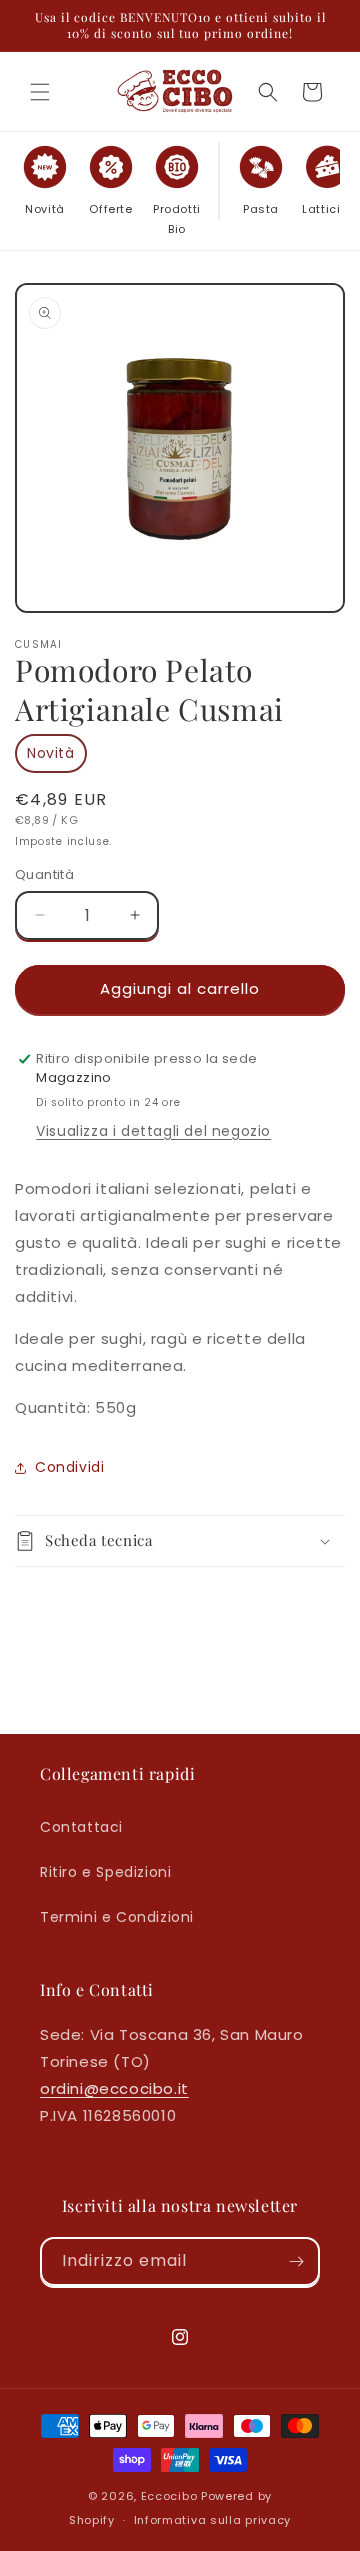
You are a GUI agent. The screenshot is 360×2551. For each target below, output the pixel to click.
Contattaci (81, 1827)
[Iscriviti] (296, 2261)
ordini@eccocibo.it (114, 2088)
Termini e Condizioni (117, 1917)
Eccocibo (169, 2496)
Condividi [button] (69, 1467)
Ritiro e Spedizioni (105, 1872)
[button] (40, 92)
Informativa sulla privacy (213, 2520)
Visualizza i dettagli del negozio (153, 1131)
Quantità (44, 874)
